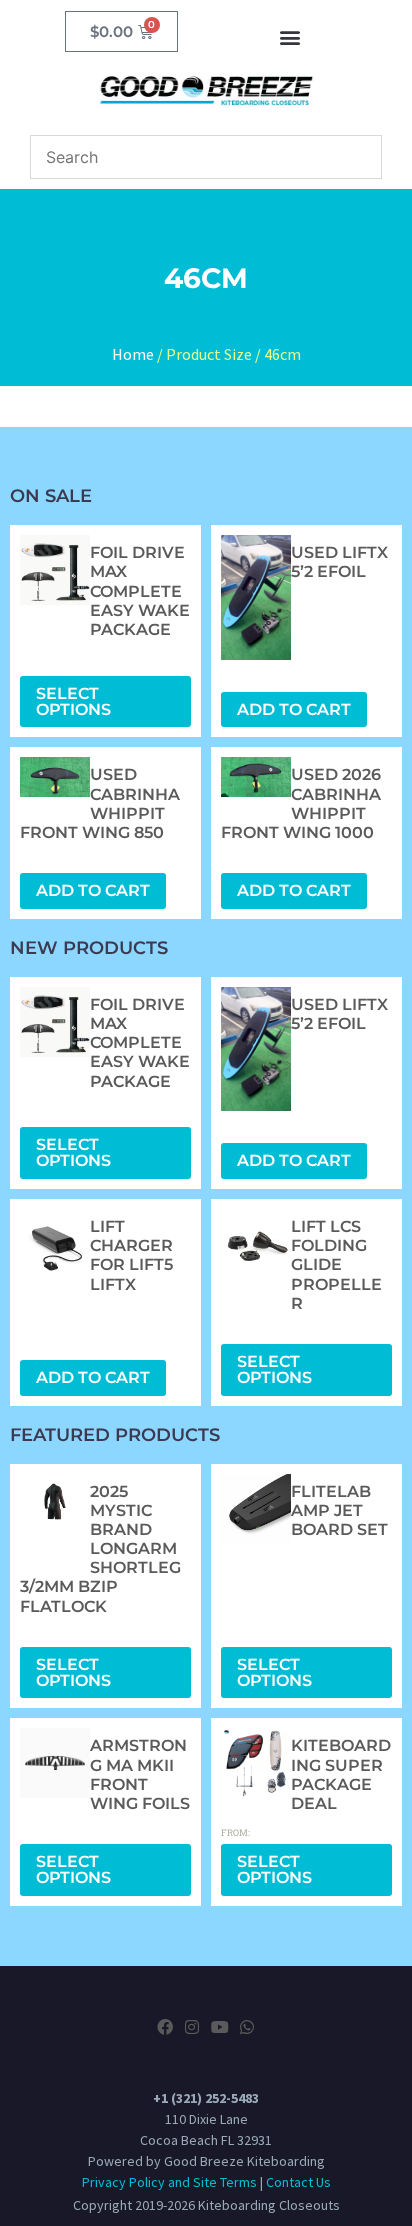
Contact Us (298, 2182)
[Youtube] (220, 2027)
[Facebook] (165, 2027)
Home (133, 354)
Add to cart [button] (294, 709)
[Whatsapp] (247, 2027)
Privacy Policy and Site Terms (169, 2182)
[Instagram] (192, 2027)
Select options (73, 701)
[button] (289, 36)
